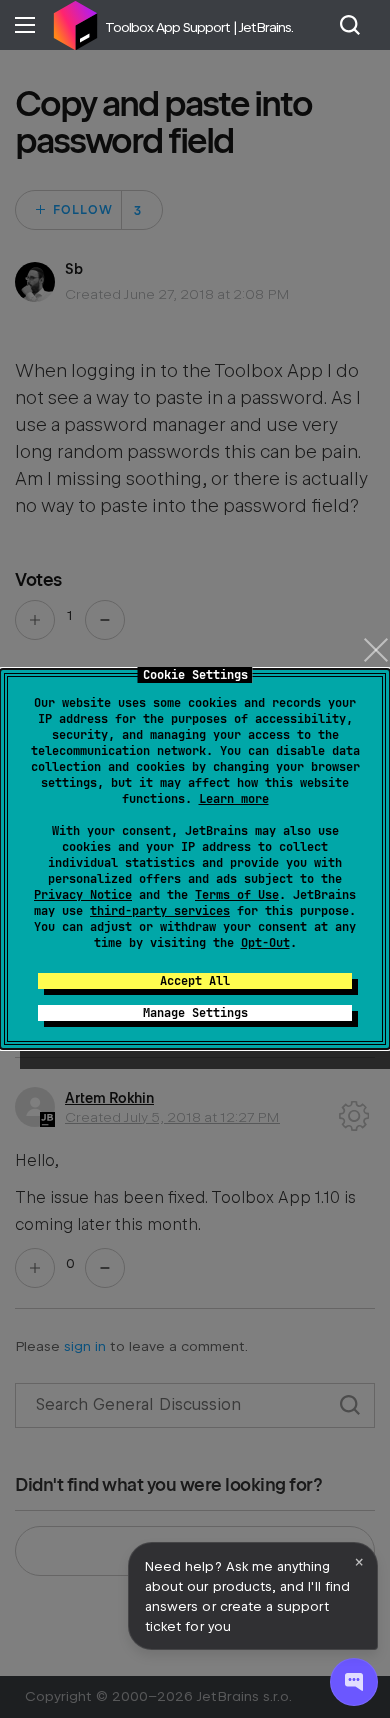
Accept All (195, 981)
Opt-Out (265, 943)
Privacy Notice (83, 895)
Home (75, 25)
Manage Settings (195, 1013)
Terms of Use (237, 895)
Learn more (234, 799)
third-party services (160, 911)
